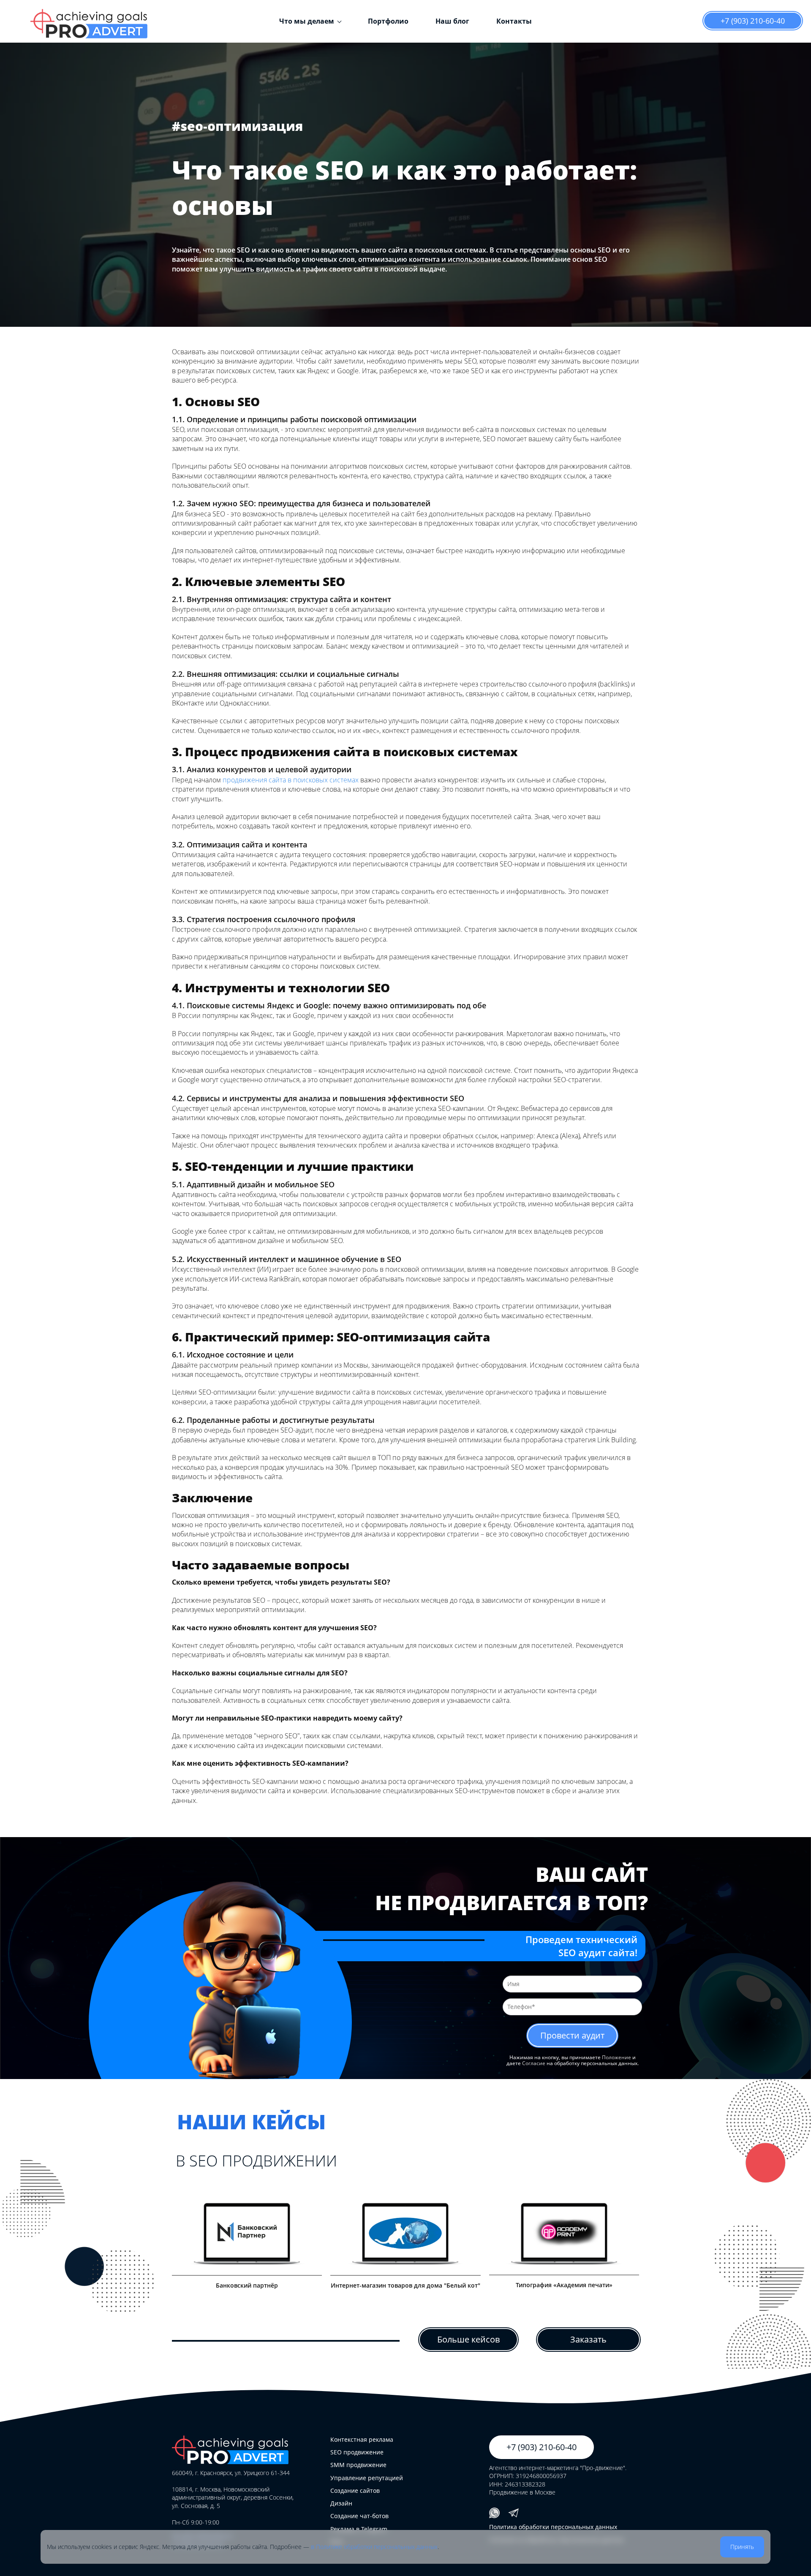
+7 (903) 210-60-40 (753, 21)
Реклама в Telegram (359, 2529)
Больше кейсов (468, 2339)
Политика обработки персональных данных (553, 2527)
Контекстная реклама (362, 2439)
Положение (616, 2057)
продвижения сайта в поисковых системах (291, 780)
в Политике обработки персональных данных (374, 2547)
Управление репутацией (367, 2478)
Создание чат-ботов (359, 2516)
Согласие (534, 2063)
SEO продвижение (357, 2452)
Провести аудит (572, 2035)
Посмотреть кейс (244, 2239)
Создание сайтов (355, 2490)
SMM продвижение (358, 2465)
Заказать (588, 2339)
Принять (742, 2547)
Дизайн (341, 2503)
